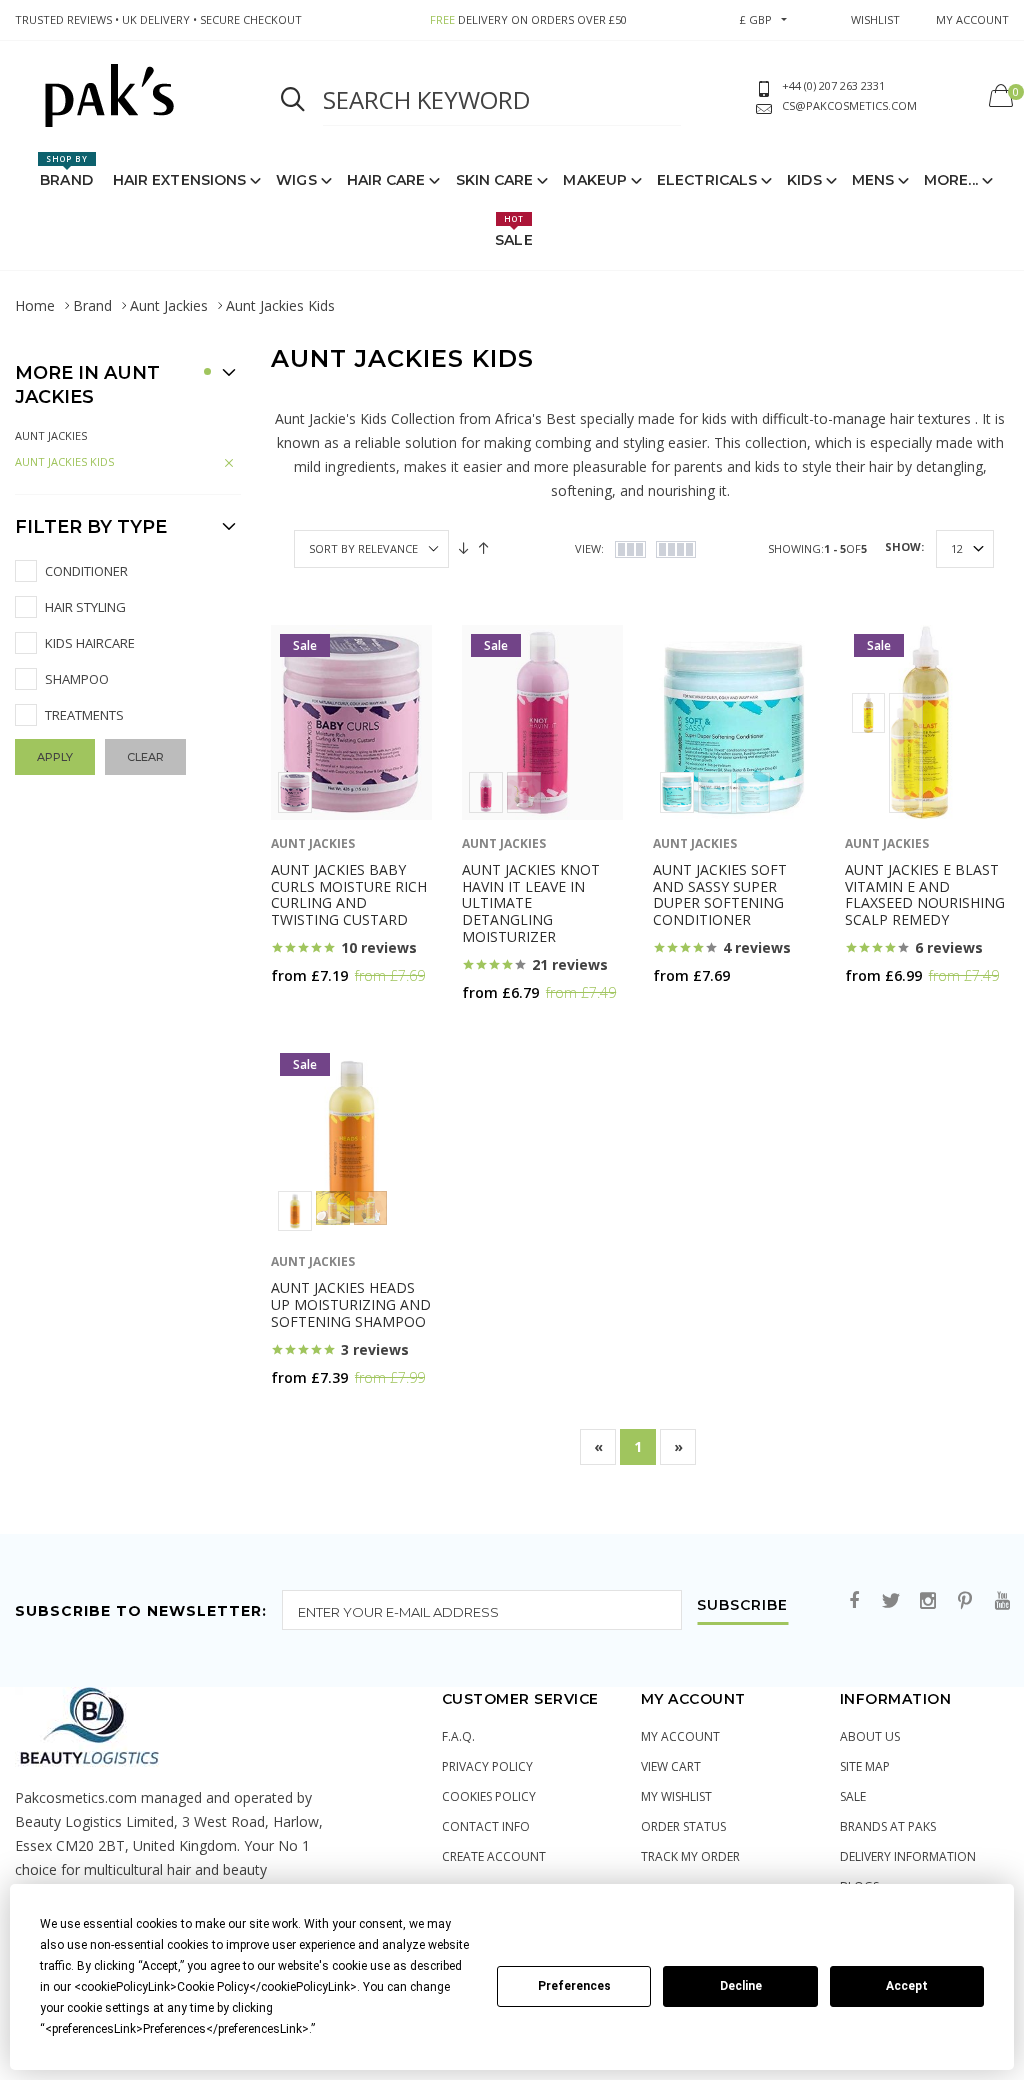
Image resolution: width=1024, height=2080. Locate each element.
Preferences (574, 1986)
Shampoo (77, 679)
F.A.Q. (458, 1736)
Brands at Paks (888, 1826)
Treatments (84, 715)
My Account (680, 1736)
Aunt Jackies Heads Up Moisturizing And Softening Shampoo (351, 1304)
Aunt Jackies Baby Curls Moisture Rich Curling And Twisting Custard (349, 894)
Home (35, 305)
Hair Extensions (180, 180)
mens (873, 180)
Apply (55, 757)
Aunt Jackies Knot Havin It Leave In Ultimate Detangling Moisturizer (531, 903)
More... (951, 180)
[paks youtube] (1002, 1601)
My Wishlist (676, 1796)
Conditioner (86, 571)
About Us (870, 1736)
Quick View (323, 1014)
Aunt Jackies (169, 305)
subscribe (742, 1606)
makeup (595, 180)
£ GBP (756, 19)
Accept (907, 1986)
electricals (707, 180)
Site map (865, 1766)
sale (853, 1796)
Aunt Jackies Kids (64, 461)
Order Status (683, 1826)
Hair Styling (85, 607)
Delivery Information (908, 1856)
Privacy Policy (487, 1766)
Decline (741, 1986)
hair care (386, 180)
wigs (296, 180)
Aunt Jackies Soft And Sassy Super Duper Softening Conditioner (720, 894)
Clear (145, 757)
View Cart (671, 1766)
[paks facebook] (854, 1601)
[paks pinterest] (965, 1601)
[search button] (293, 100)
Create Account (494, 1856)
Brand (66, 171)
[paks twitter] (891, 1601)
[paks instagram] (928, 1601)
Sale (513, 231)
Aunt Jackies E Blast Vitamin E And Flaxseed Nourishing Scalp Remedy (925, 894)
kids (804, 180)
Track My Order (690, 1856)
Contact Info (486, 1826)
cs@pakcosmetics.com (849, 105)
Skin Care (495, 180)
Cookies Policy (489, 1796)
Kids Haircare (90, 643)
